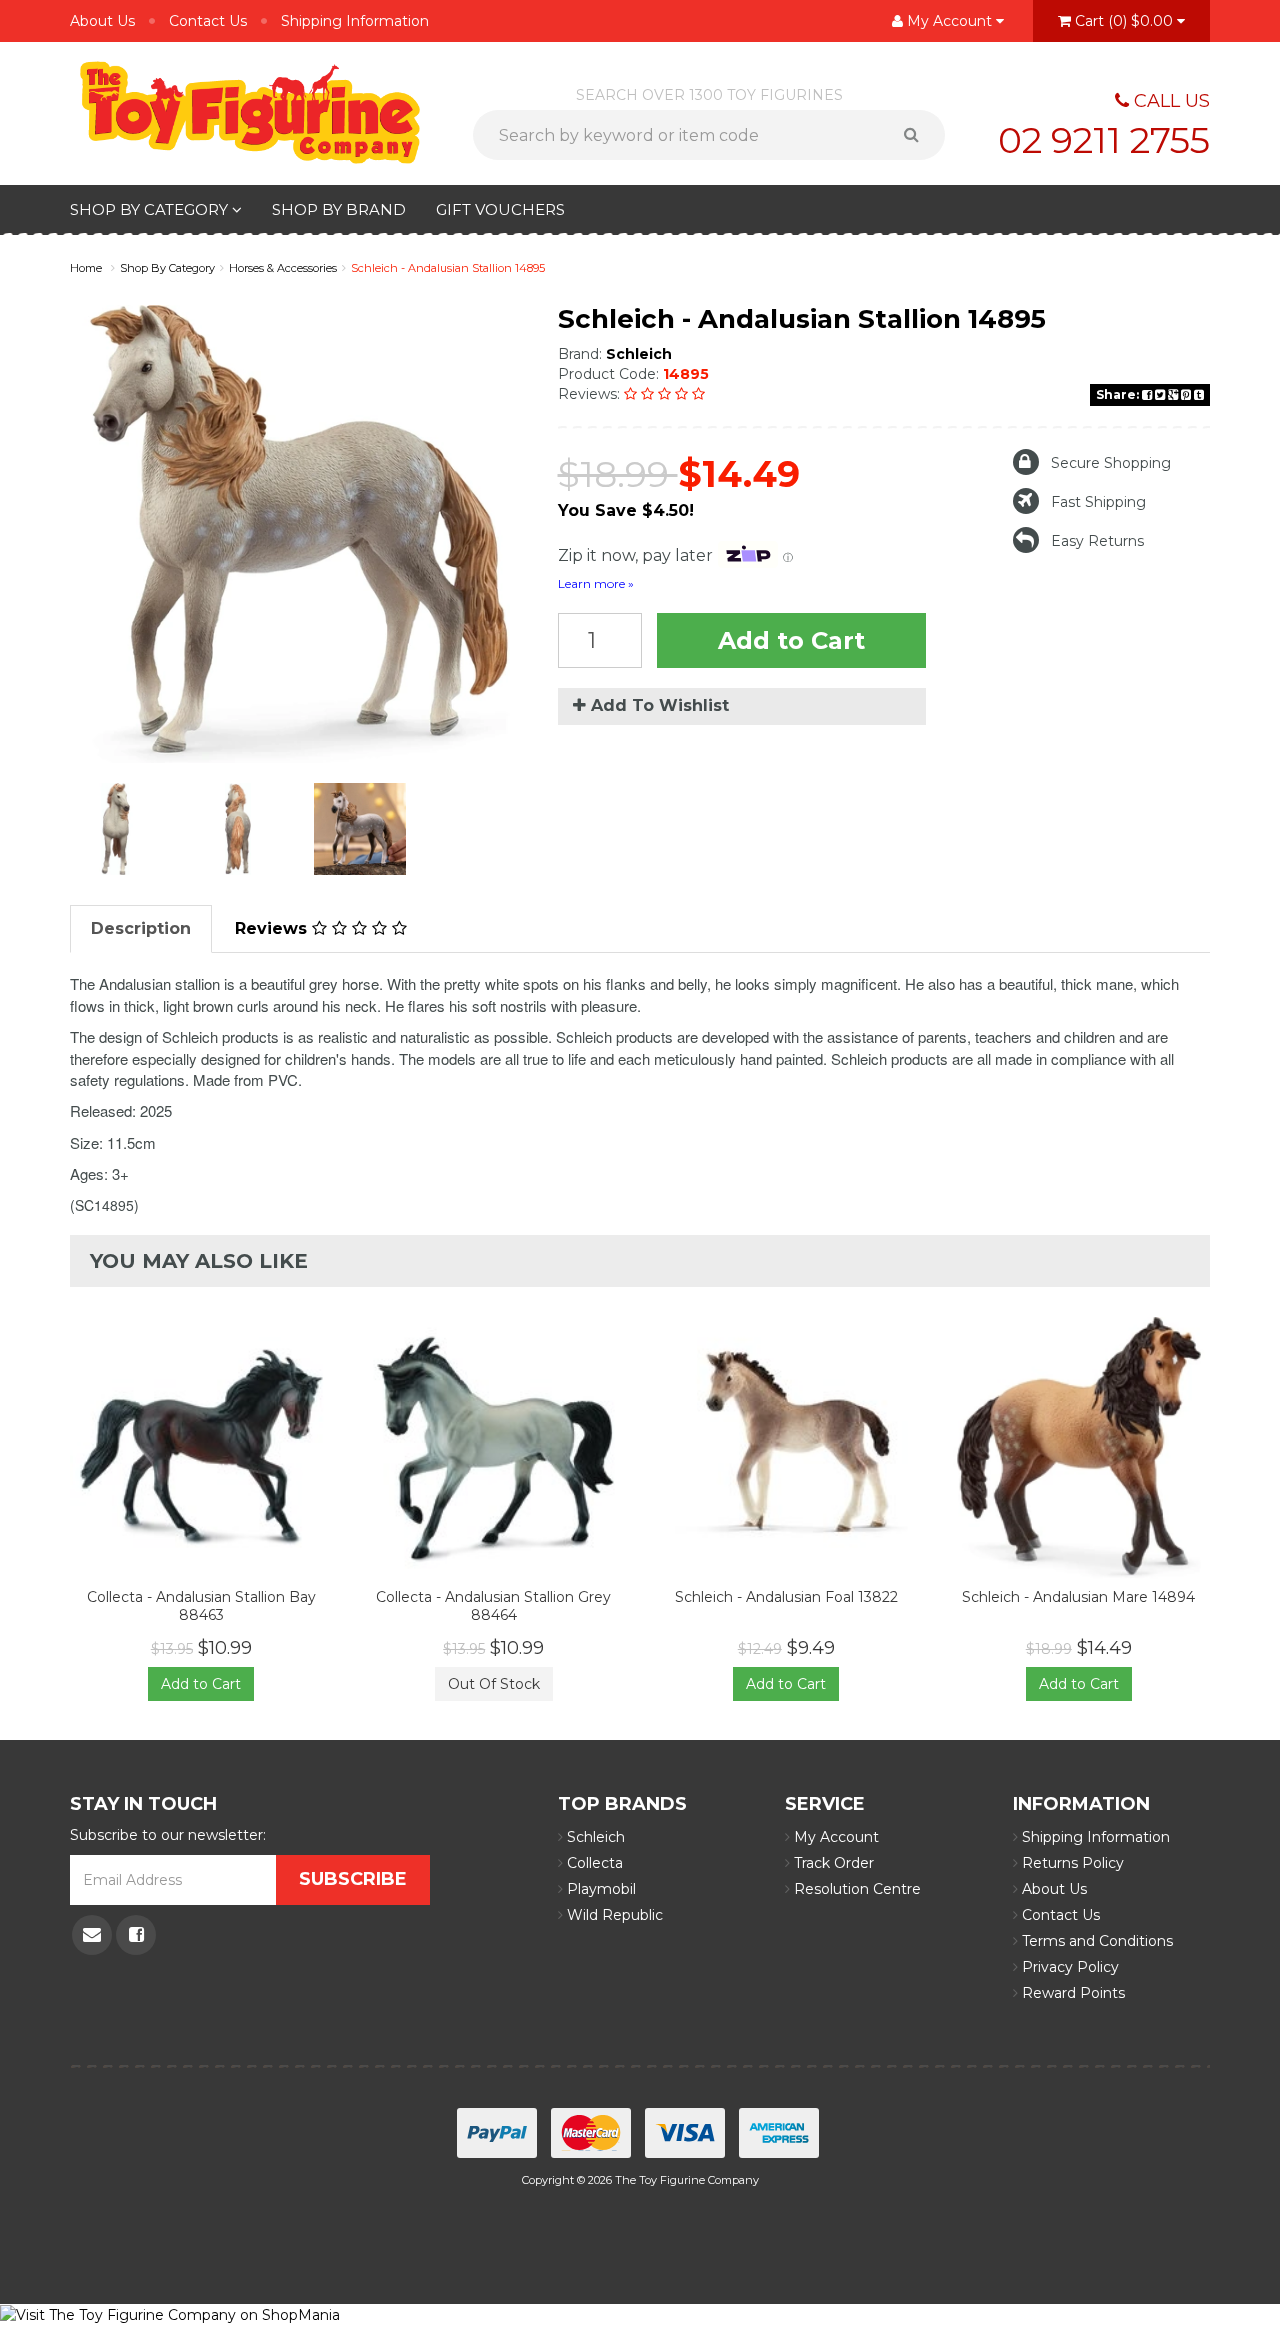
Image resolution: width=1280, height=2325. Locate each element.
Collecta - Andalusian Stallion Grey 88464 (493, 1606)
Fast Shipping (1098, 502)
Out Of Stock (494, 1684)
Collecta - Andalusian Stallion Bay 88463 (201, 1606)
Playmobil (599, 1889)
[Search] (918, 135)
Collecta (593, 1863)
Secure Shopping (1111, 463)
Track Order (832, 1863)
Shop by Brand (339, 209)
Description (141, 928)
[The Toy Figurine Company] (250, 111)
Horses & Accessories (283, 268)
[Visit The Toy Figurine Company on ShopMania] (170, 2314)
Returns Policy (1071, 1863)
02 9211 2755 (1104, 140)
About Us (102, 21)
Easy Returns (1097, 541)
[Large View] (116, 829)
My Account (834, 1837)
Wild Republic (613, 1915)
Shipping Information (355, 21)
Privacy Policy (1068, 1967)
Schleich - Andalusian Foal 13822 (786, 1597)
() (1124, 21)
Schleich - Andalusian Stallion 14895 (448, 268)
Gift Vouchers (500, 209)
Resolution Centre (855, 1889)
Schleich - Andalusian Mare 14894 (1078, 1597)
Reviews (273, 928)
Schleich (639, 354)
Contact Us (208, 21)
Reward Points (1071, 1993)
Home (86, 268)
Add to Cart (791, 640)
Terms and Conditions (1095, 1941)
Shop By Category (151, 209)
